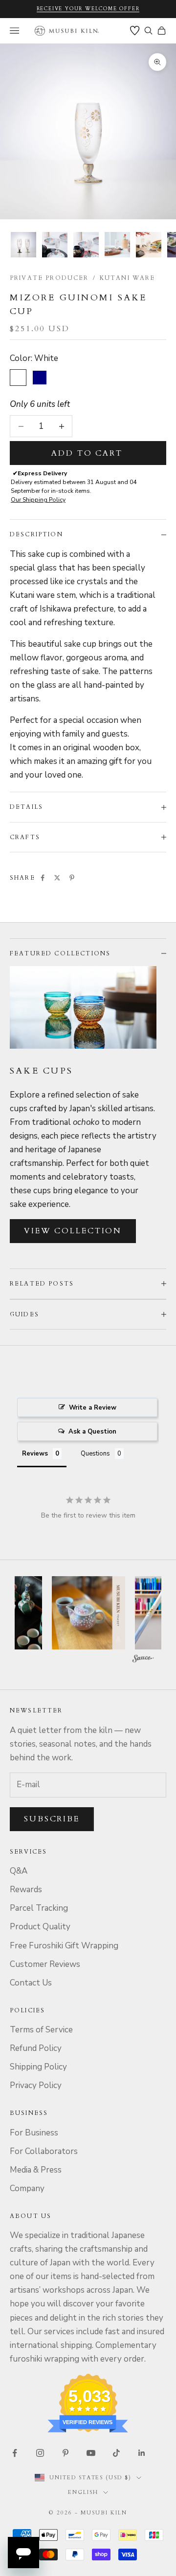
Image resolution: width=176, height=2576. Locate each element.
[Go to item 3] (86, 245)
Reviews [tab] (35, 1454)
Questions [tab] (95, 1454)
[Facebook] (43, 878)
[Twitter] (57, 878)
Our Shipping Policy (38, 500)
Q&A (19, 1871)
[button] (88, 1613)
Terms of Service (41, 2030)
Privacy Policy (36, 2085)
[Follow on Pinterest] (66, 2453)
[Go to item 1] (23, 245)
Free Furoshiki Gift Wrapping (64, 1946)
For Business (34, 2133)
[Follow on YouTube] (91, 2453)
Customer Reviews (45, 1964)
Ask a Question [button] (92, 1432)
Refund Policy (36, 2048)
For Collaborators (44, 2151)
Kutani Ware (128, 278)
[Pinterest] (72, 878)
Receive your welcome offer (88, 9)
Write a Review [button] (93, 1408)
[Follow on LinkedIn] (142, 2453)
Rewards (26, 1890)
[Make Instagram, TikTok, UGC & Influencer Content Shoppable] (143, 1659)
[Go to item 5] (149, 245)
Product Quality (40, 1927)
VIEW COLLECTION (73, 1231)
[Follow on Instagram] (40, 2453)
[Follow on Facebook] (15, 2453)
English (83, 2492)
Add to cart (87, 453)
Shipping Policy (38, 2067)
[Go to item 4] (117, 245)
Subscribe (52, 1819)
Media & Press (36, 2170)
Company (27, 2188)
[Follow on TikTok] (116, 2453)
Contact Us (31, 1983)
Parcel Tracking (39, 1908)
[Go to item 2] (55, 245)
